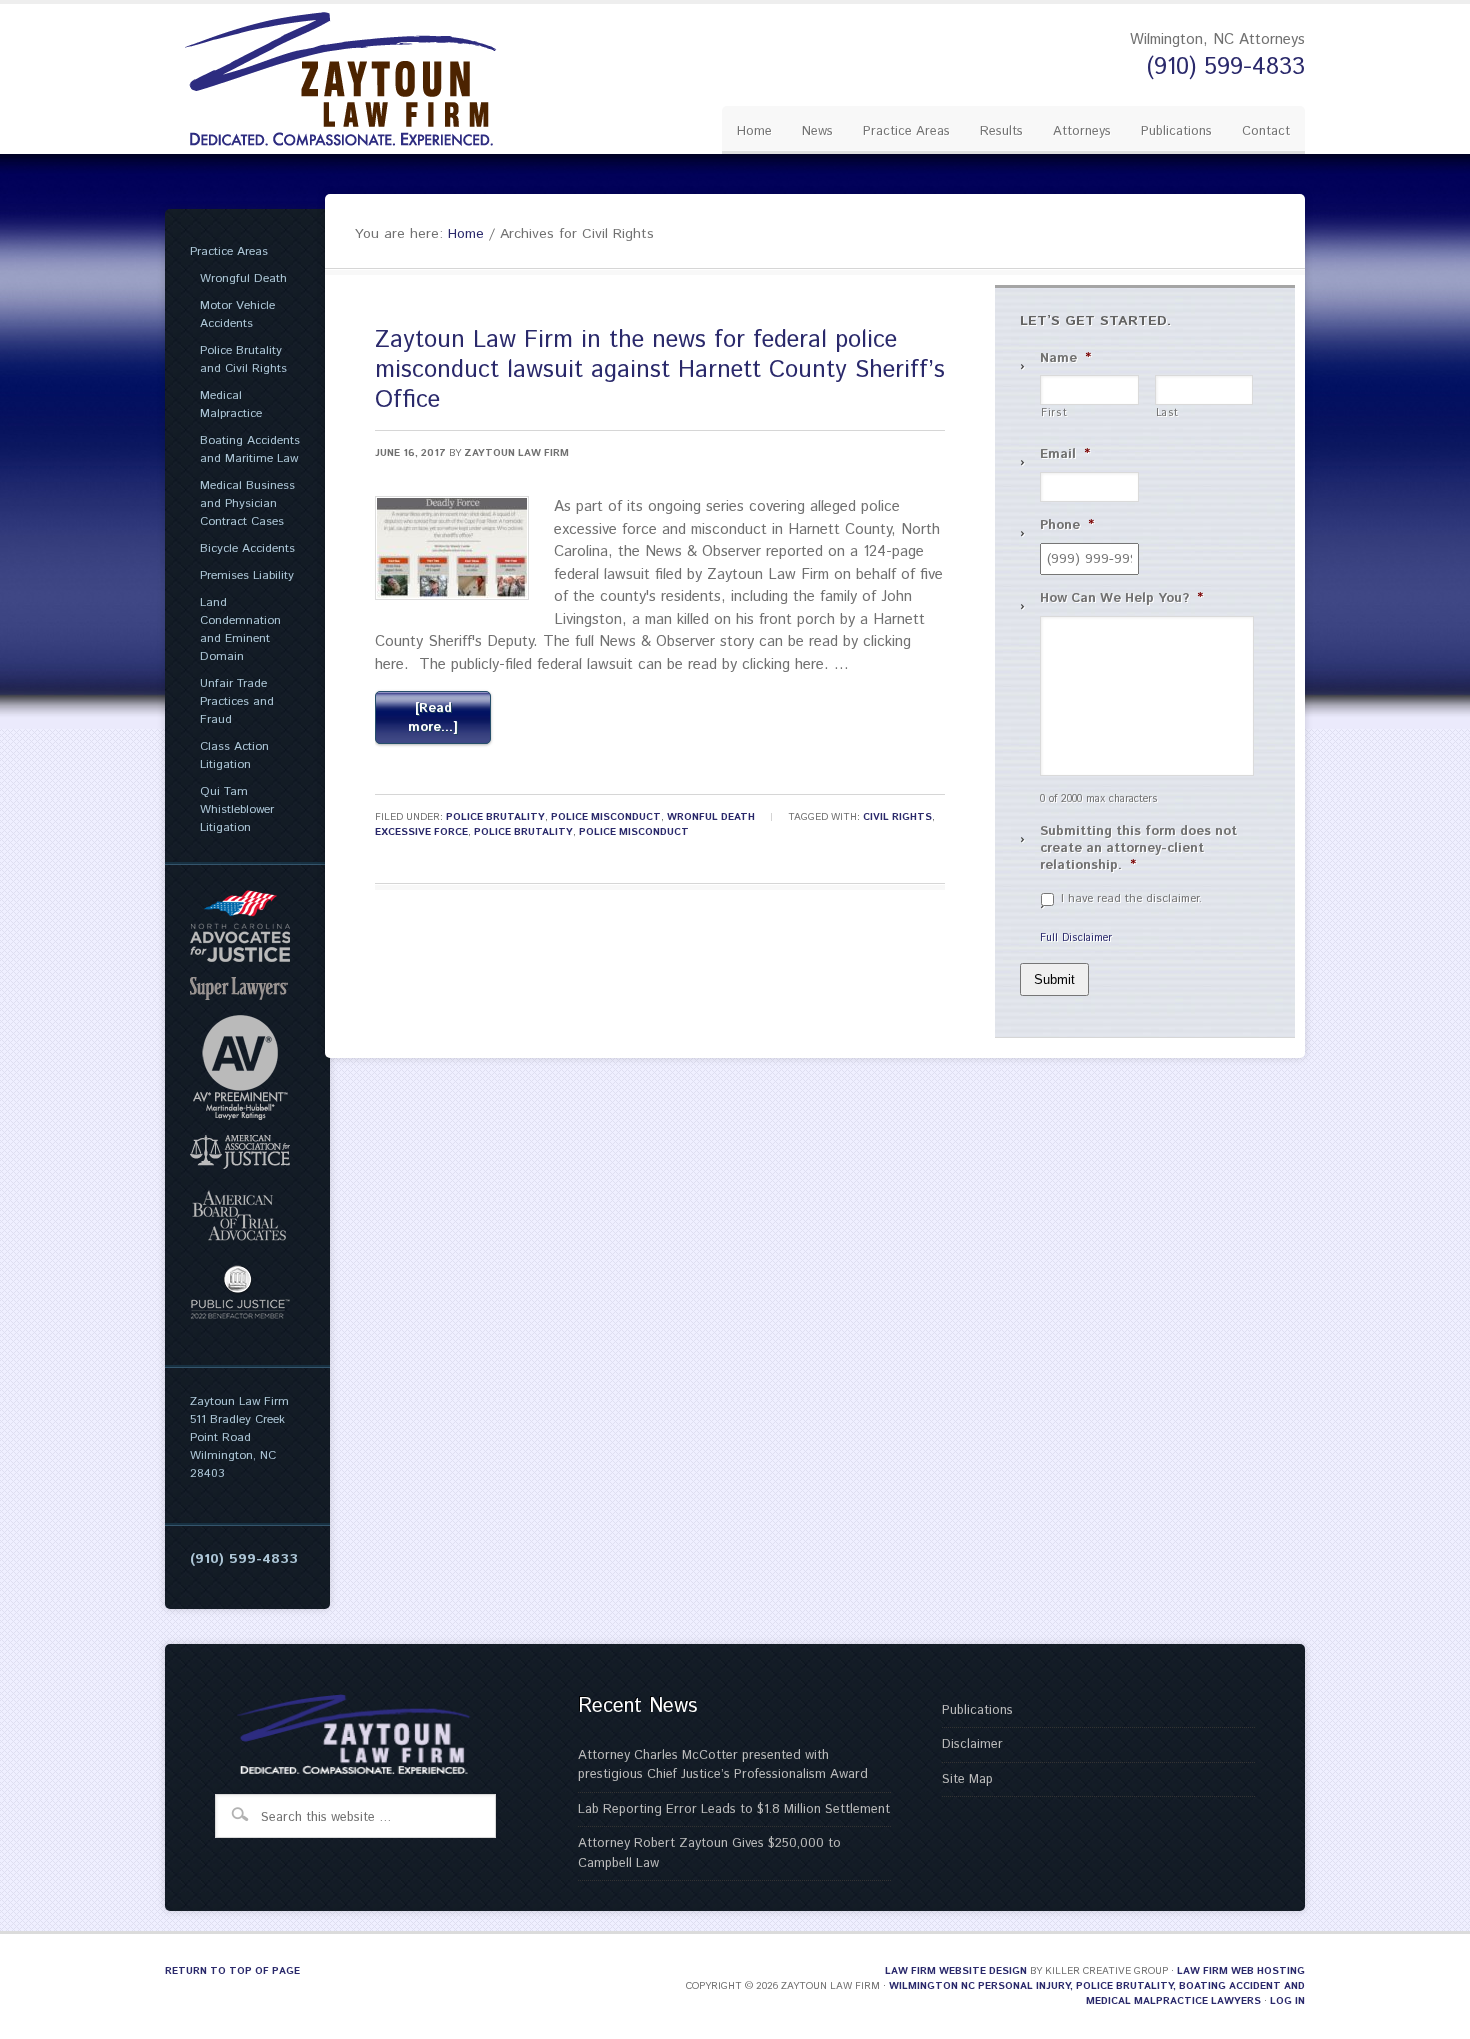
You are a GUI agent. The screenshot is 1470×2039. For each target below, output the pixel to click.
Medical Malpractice (231, 404)
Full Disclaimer (1076, 938)
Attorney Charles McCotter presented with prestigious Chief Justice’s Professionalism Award (723, 1765)
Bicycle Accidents (247, 548)
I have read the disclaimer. (1131, 899)
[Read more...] (433, 718)
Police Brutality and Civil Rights (243, 359)
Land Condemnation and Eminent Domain (240, 629)
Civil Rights (897, 817)
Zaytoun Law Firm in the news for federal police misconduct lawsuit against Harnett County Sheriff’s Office (660, 370)
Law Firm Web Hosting (1241, 1971)
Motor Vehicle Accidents (237, 314)
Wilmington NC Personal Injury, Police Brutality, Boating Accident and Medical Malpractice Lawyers (1097, 1993)
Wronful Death (711, 817)
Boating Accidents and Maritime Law (250, 449)
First (1054, 413)
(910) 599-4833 (1226, 67)
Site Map (967, 1779)
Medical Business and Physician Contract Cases (247, 503)
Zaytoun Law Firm (516, 453)
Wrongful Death (243, 278)
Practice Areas (229, 251)
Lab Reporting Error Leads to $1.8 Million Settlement (734, 1809)
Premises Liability (247, 575)
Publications (977, 1710)
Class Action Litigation (234, 755)
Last (1168, 413)
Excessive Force (421, 832)
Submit (1054, 979)
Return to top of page (232, 1971)
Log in (1287, 2001)
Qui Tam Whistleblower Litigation (237, 809)
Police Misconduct (606, 817)
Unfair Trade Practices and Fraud (237, 701)
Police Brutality (495, 817)
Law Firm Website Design (956, 1971)
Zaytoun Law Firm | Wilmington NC (355, 79)
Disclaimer (972, 1744)
